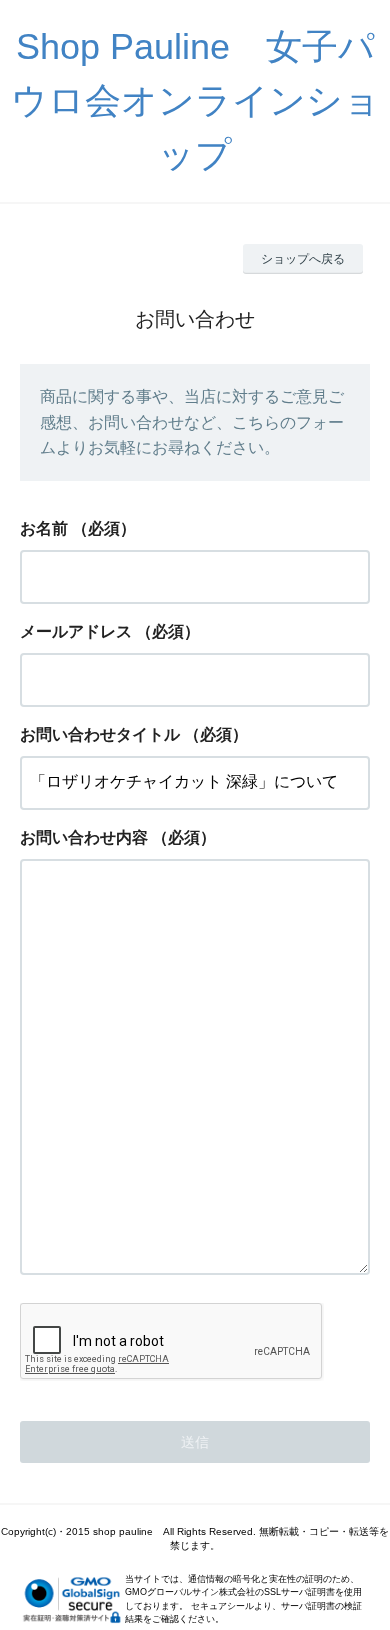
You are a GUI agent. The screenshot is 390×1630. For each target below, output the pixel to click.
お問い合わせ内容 (84, 837)
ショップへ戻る (303, 259)
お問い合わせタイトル (100, 734)
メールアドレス (76, 631)
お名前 (44, 528)
